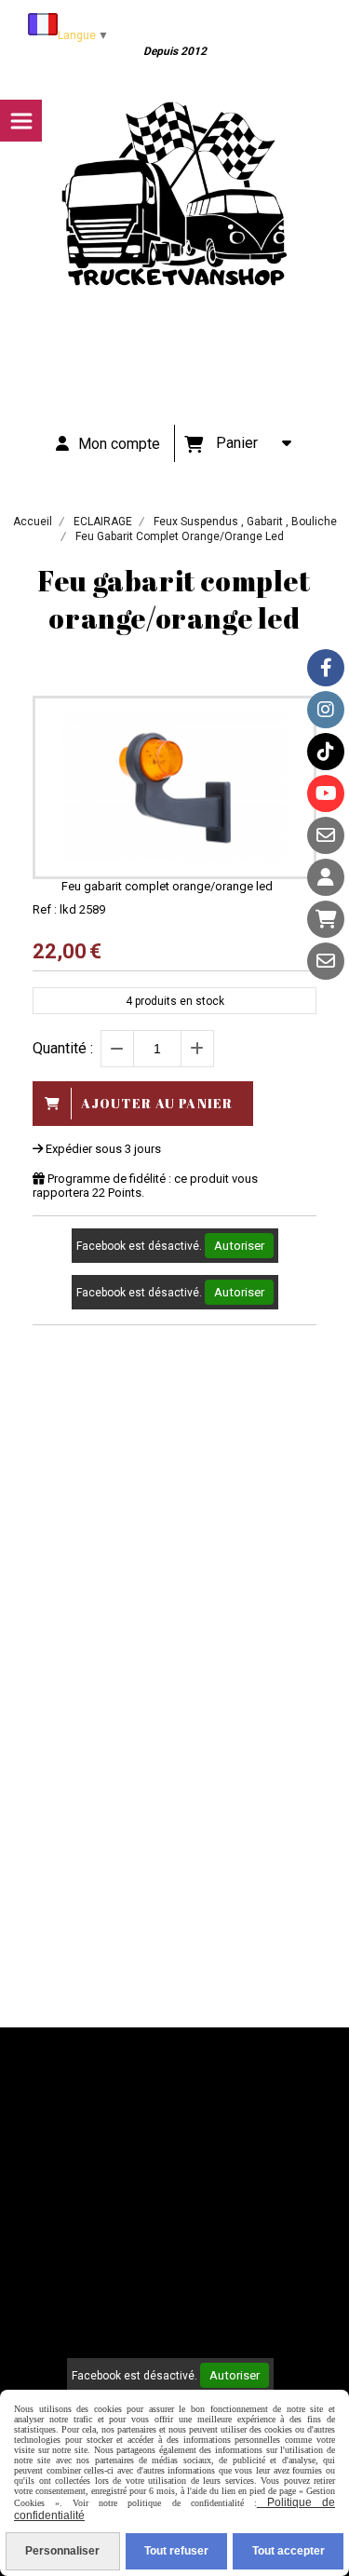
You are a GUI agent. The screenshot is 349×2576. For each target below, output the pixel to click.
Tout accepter (289, 2551)
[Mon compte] (326, 877)
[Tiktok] (326, 752)
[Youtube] (326, 793)
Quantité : (63, 1048)
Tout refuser (176, 2551)
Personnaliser (62, 2551)
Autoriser (239, 1246)
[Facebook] (326, 668)
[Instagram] (326, 710)
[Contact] (326, 835)
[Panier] (326, 919)
